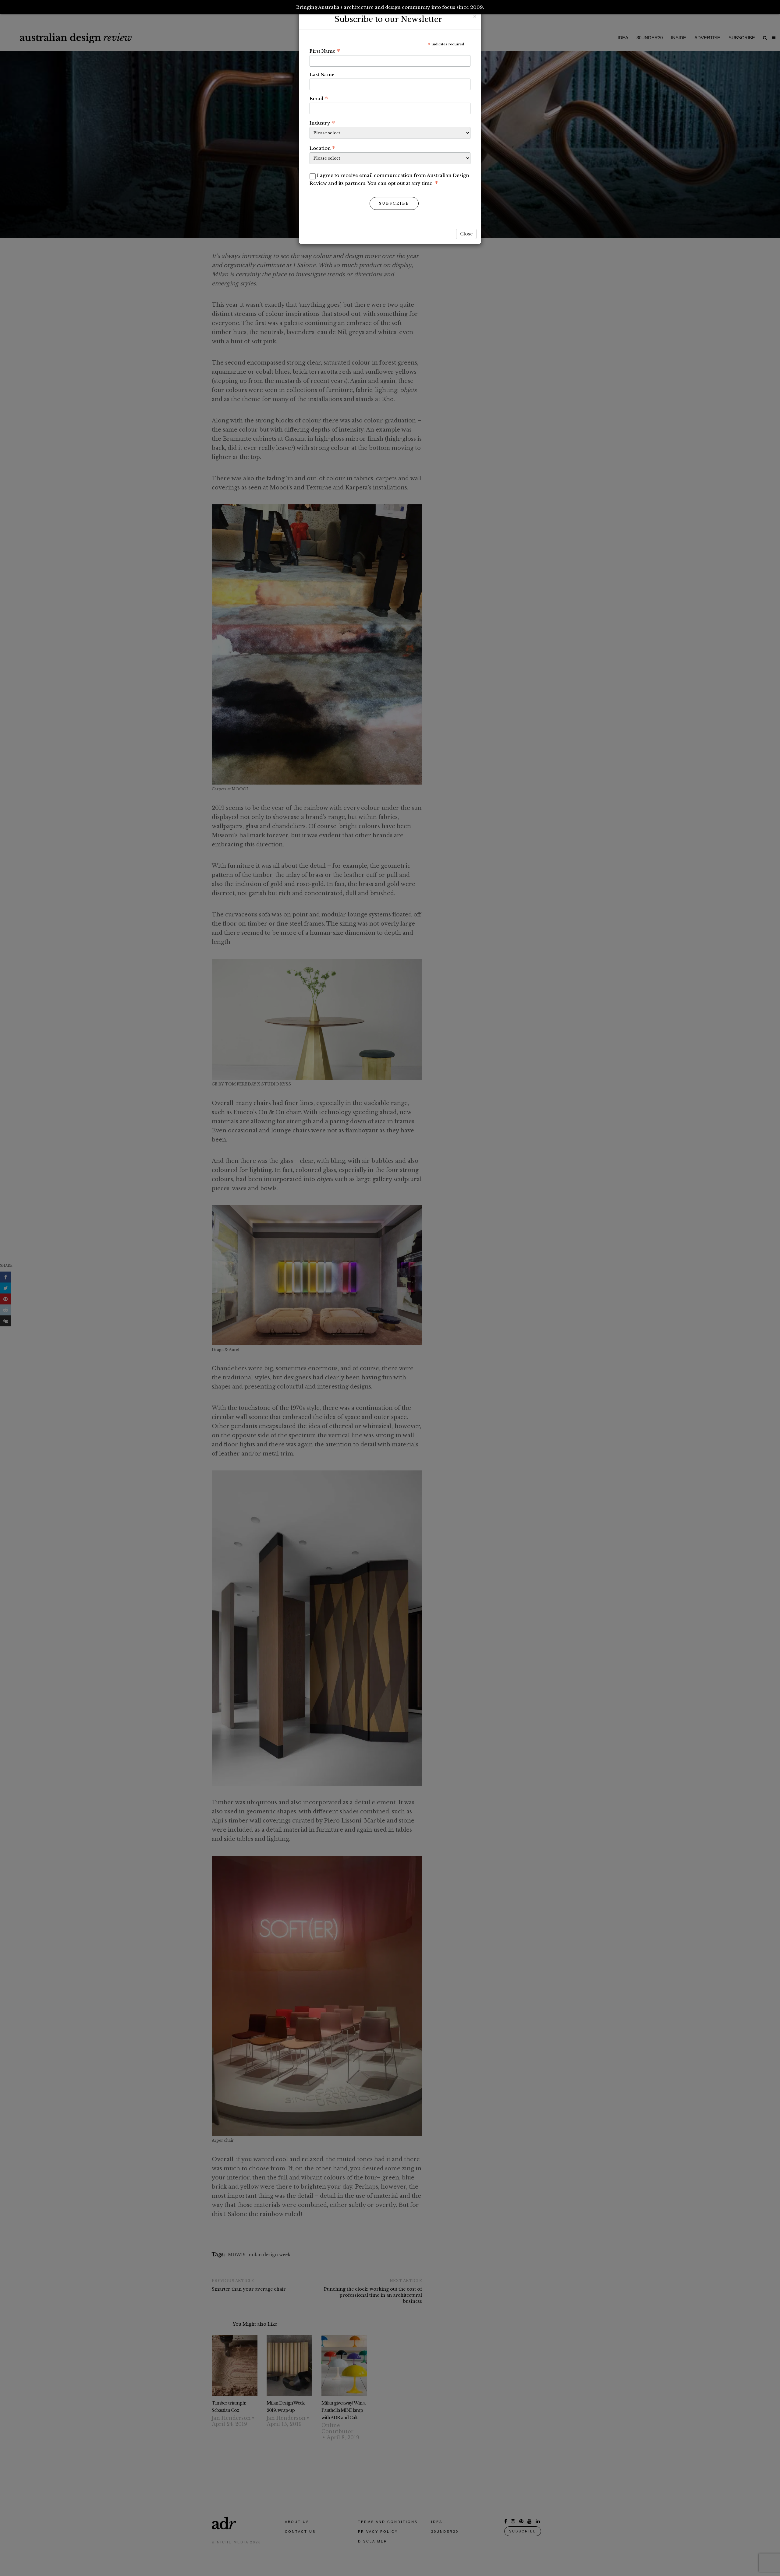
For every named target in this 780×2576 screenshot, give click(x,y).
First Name (325, 51)
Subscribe (394, 203)
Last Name (322, 74)
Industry (322, 123)
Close (466, 234)
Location (323, 148)
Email (319, 98)
